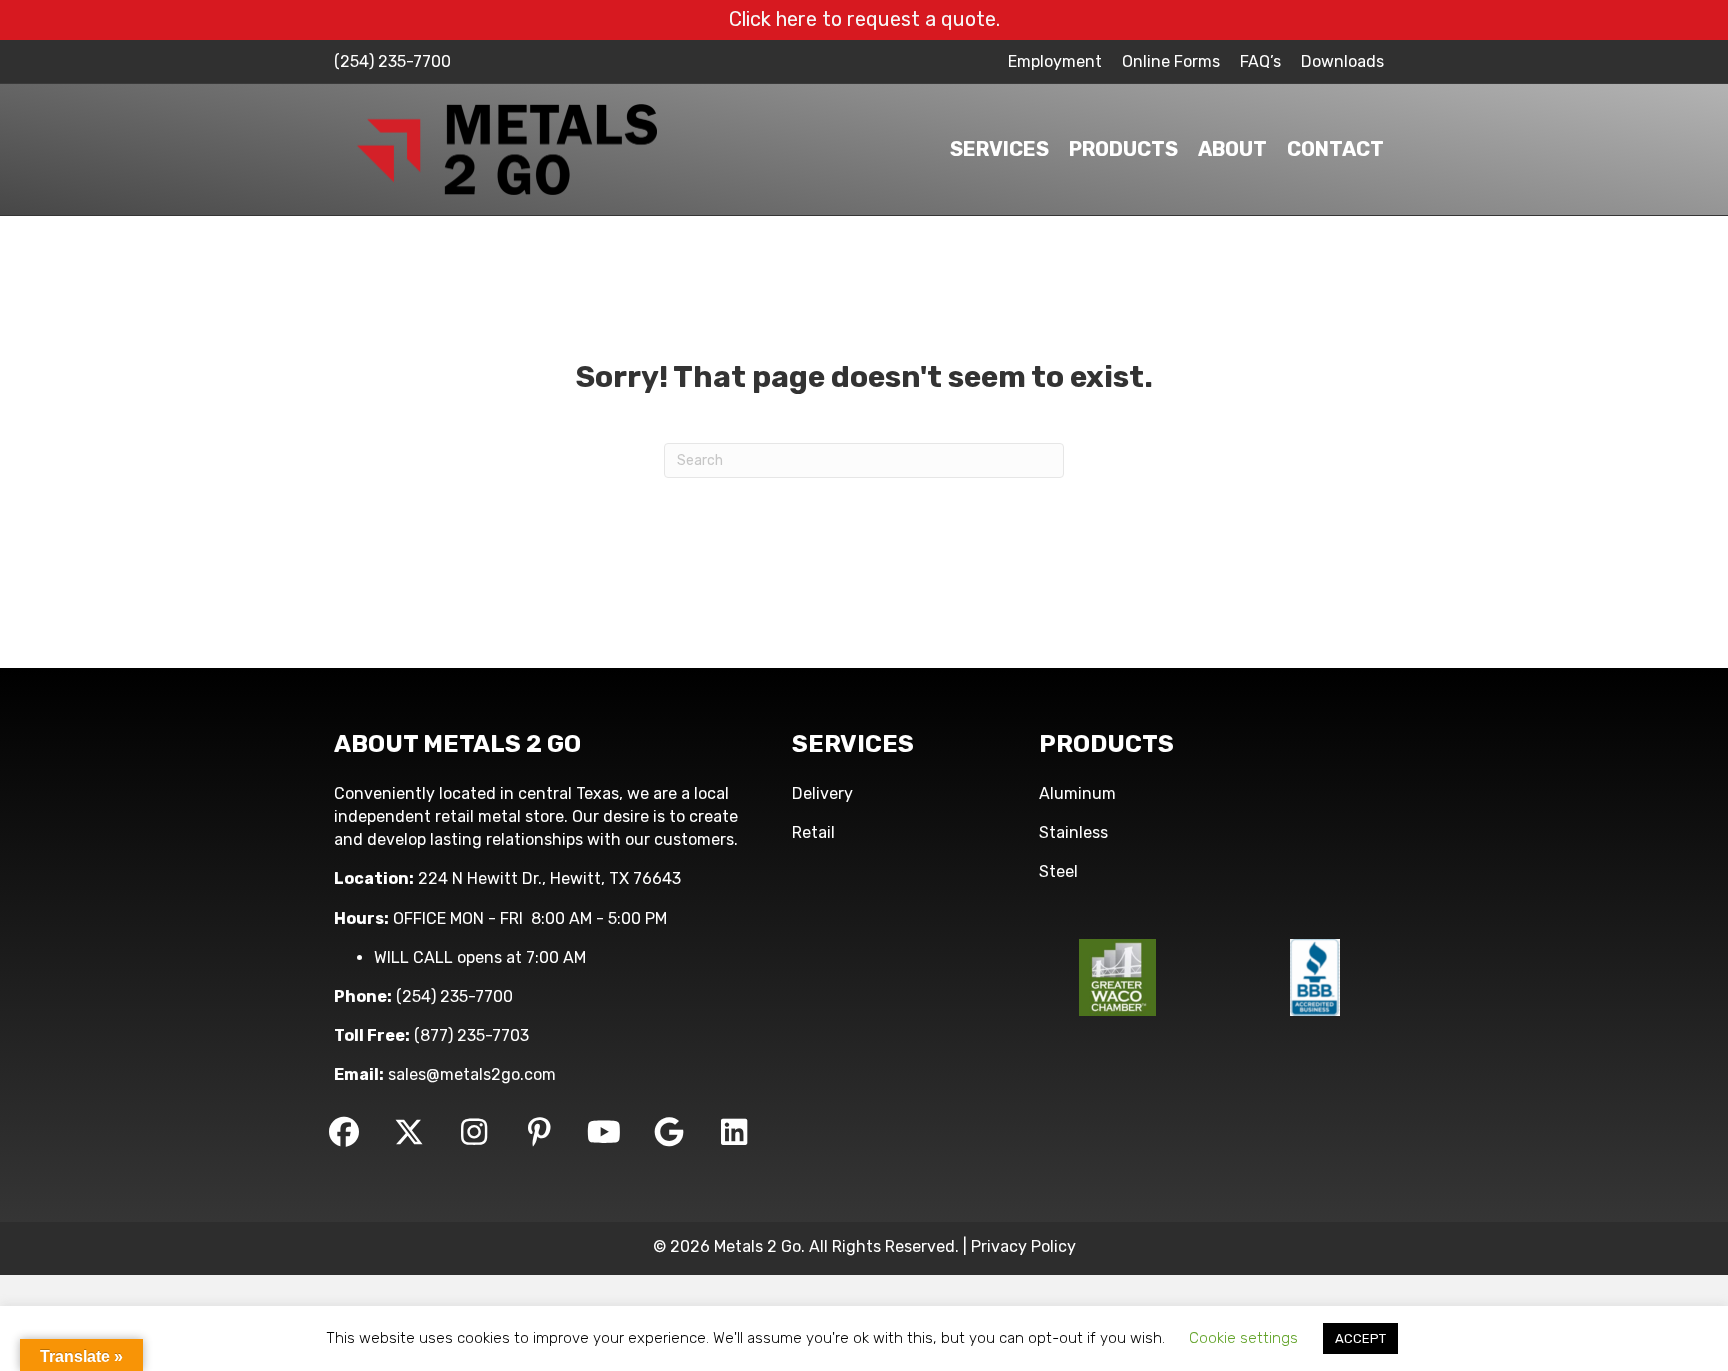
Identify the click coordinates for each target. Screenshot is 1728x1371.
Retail (813, 832)
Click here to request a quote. (864, 19)
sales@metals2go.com (472, 1074)
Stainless (1073, 832)
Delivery (822, 793)
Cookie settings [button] (1243, 1338)
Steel (1058, 871)
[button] (344, 1132)
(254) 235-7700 (392, 61)
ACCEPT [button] (1360, 1338)
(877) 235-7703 (471, 1035)
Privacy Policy (1023, 1246)
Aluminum (1077, 793)
